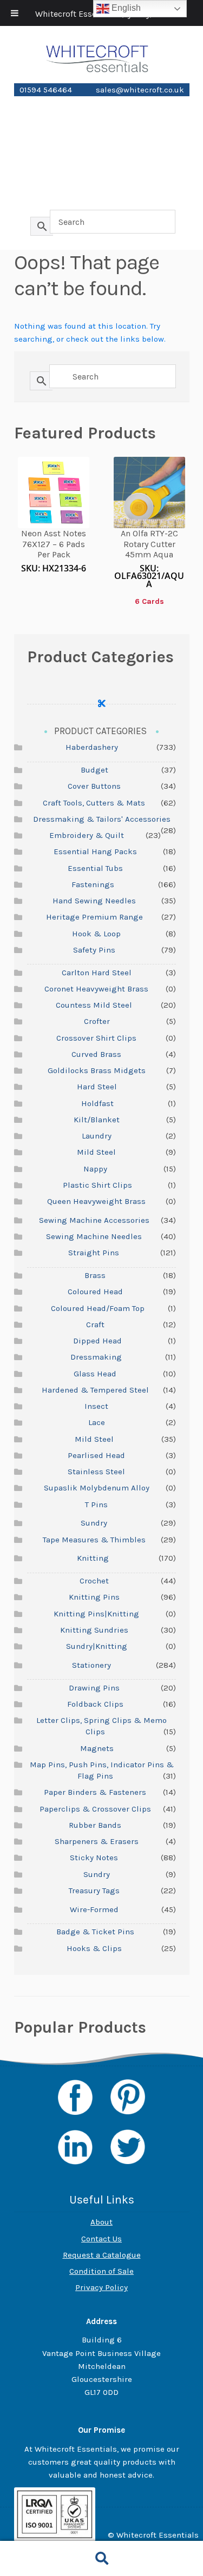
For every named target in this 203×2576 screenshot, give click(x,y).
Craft (95, 1324)
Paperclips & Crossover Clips (95, 1809)
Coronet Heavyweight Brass (96, 989)
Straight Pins (94, 1253)
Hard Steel (97, 1087)
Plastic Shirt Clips (97, 1185)
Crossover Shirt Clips (96, 1038)
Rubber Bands (95, 1825)
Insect (96, 1406)
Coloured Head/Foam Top (98, 1308)
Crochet (94, 1581)
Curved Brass (96, 1054)
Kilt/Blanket (97, 1120)
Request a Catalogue (102, 2255)
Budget (94, 770)
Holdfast (97, 1103)
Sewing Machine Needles (94, 1236)
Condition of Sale (101, 2271)
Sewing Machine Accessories (94, 1220)
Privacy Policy (101, 2287)
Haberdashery (102, 142)
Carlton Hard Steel (97, 973)
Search (101, 2559)
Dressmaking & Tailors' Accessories (102, 819)
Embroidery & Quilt (87, 835)
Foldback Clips (95, 1704)
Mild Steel (96, 1152)
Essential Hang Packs (95, 851)
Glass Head (95, 1374)
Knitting (102, 161)
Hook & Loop (96, 934)
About (101, 2222)
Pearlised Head (96, 1455)
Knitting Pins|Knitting (96, 1614)
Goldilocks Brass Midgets (97, 1070)
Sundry (94, 1523)
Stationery (101, 123)
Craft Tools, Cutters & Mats (94, 803)
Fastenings (93, 884)
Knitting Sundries (94, 1630)
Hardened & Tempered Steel (95, 1390)
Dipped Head (97, 1341)
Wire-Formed (102, 180)
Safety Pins (94, 950)
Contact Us (101, 2239)
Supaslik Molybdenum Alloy (97, 1488)
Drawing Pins (94, 1688)
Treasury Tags (94, 1891)
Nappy (95, 1169)
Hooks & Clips (94, 1948)
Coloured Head (95, 1292)
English (125, 8)
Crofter (97, 1021)
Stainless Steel (96, 1472)
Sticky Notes (94, 1858)
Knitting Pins (94, 1597)
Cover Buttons (94, 786)
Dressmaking (96, 1357)
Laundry (97, 1136)
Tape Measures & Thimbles (94, 1540)
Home (102, 104)
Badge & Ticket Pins (95, 1932)
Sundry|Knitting (97, 1646)
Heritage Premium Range (94, 917)
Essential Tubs (95, 868)
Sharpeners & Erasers (97, 1841)
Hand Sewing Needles (94, 901)
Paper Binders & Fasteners (95, 1792)
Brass (95, 1275)
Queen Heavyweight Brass (96, 1201)
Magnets (97, 1748)
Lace (97, 1422)
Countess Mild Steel (94, 1005)
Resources (102, 199)
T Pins (96, 1505)
